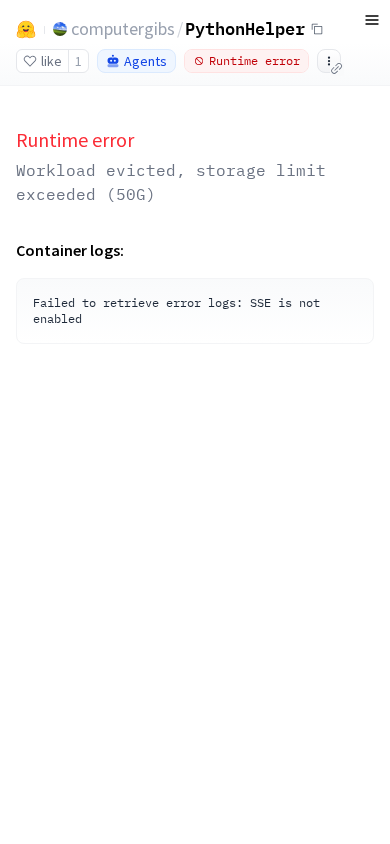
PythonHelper (245, 28)
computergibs (123, 28)
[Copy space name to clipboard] (317, 29)
